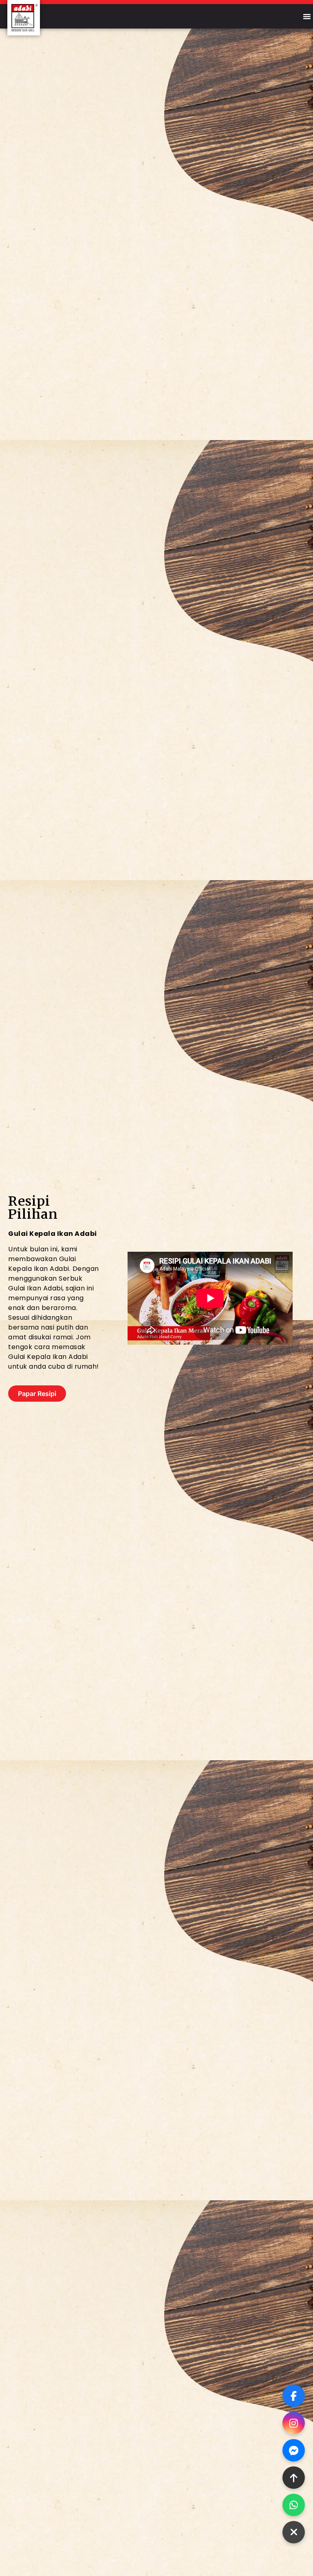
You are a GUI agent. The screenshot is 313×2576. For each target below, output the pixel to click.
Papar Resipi (37, 1394)
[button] (307, 16)
